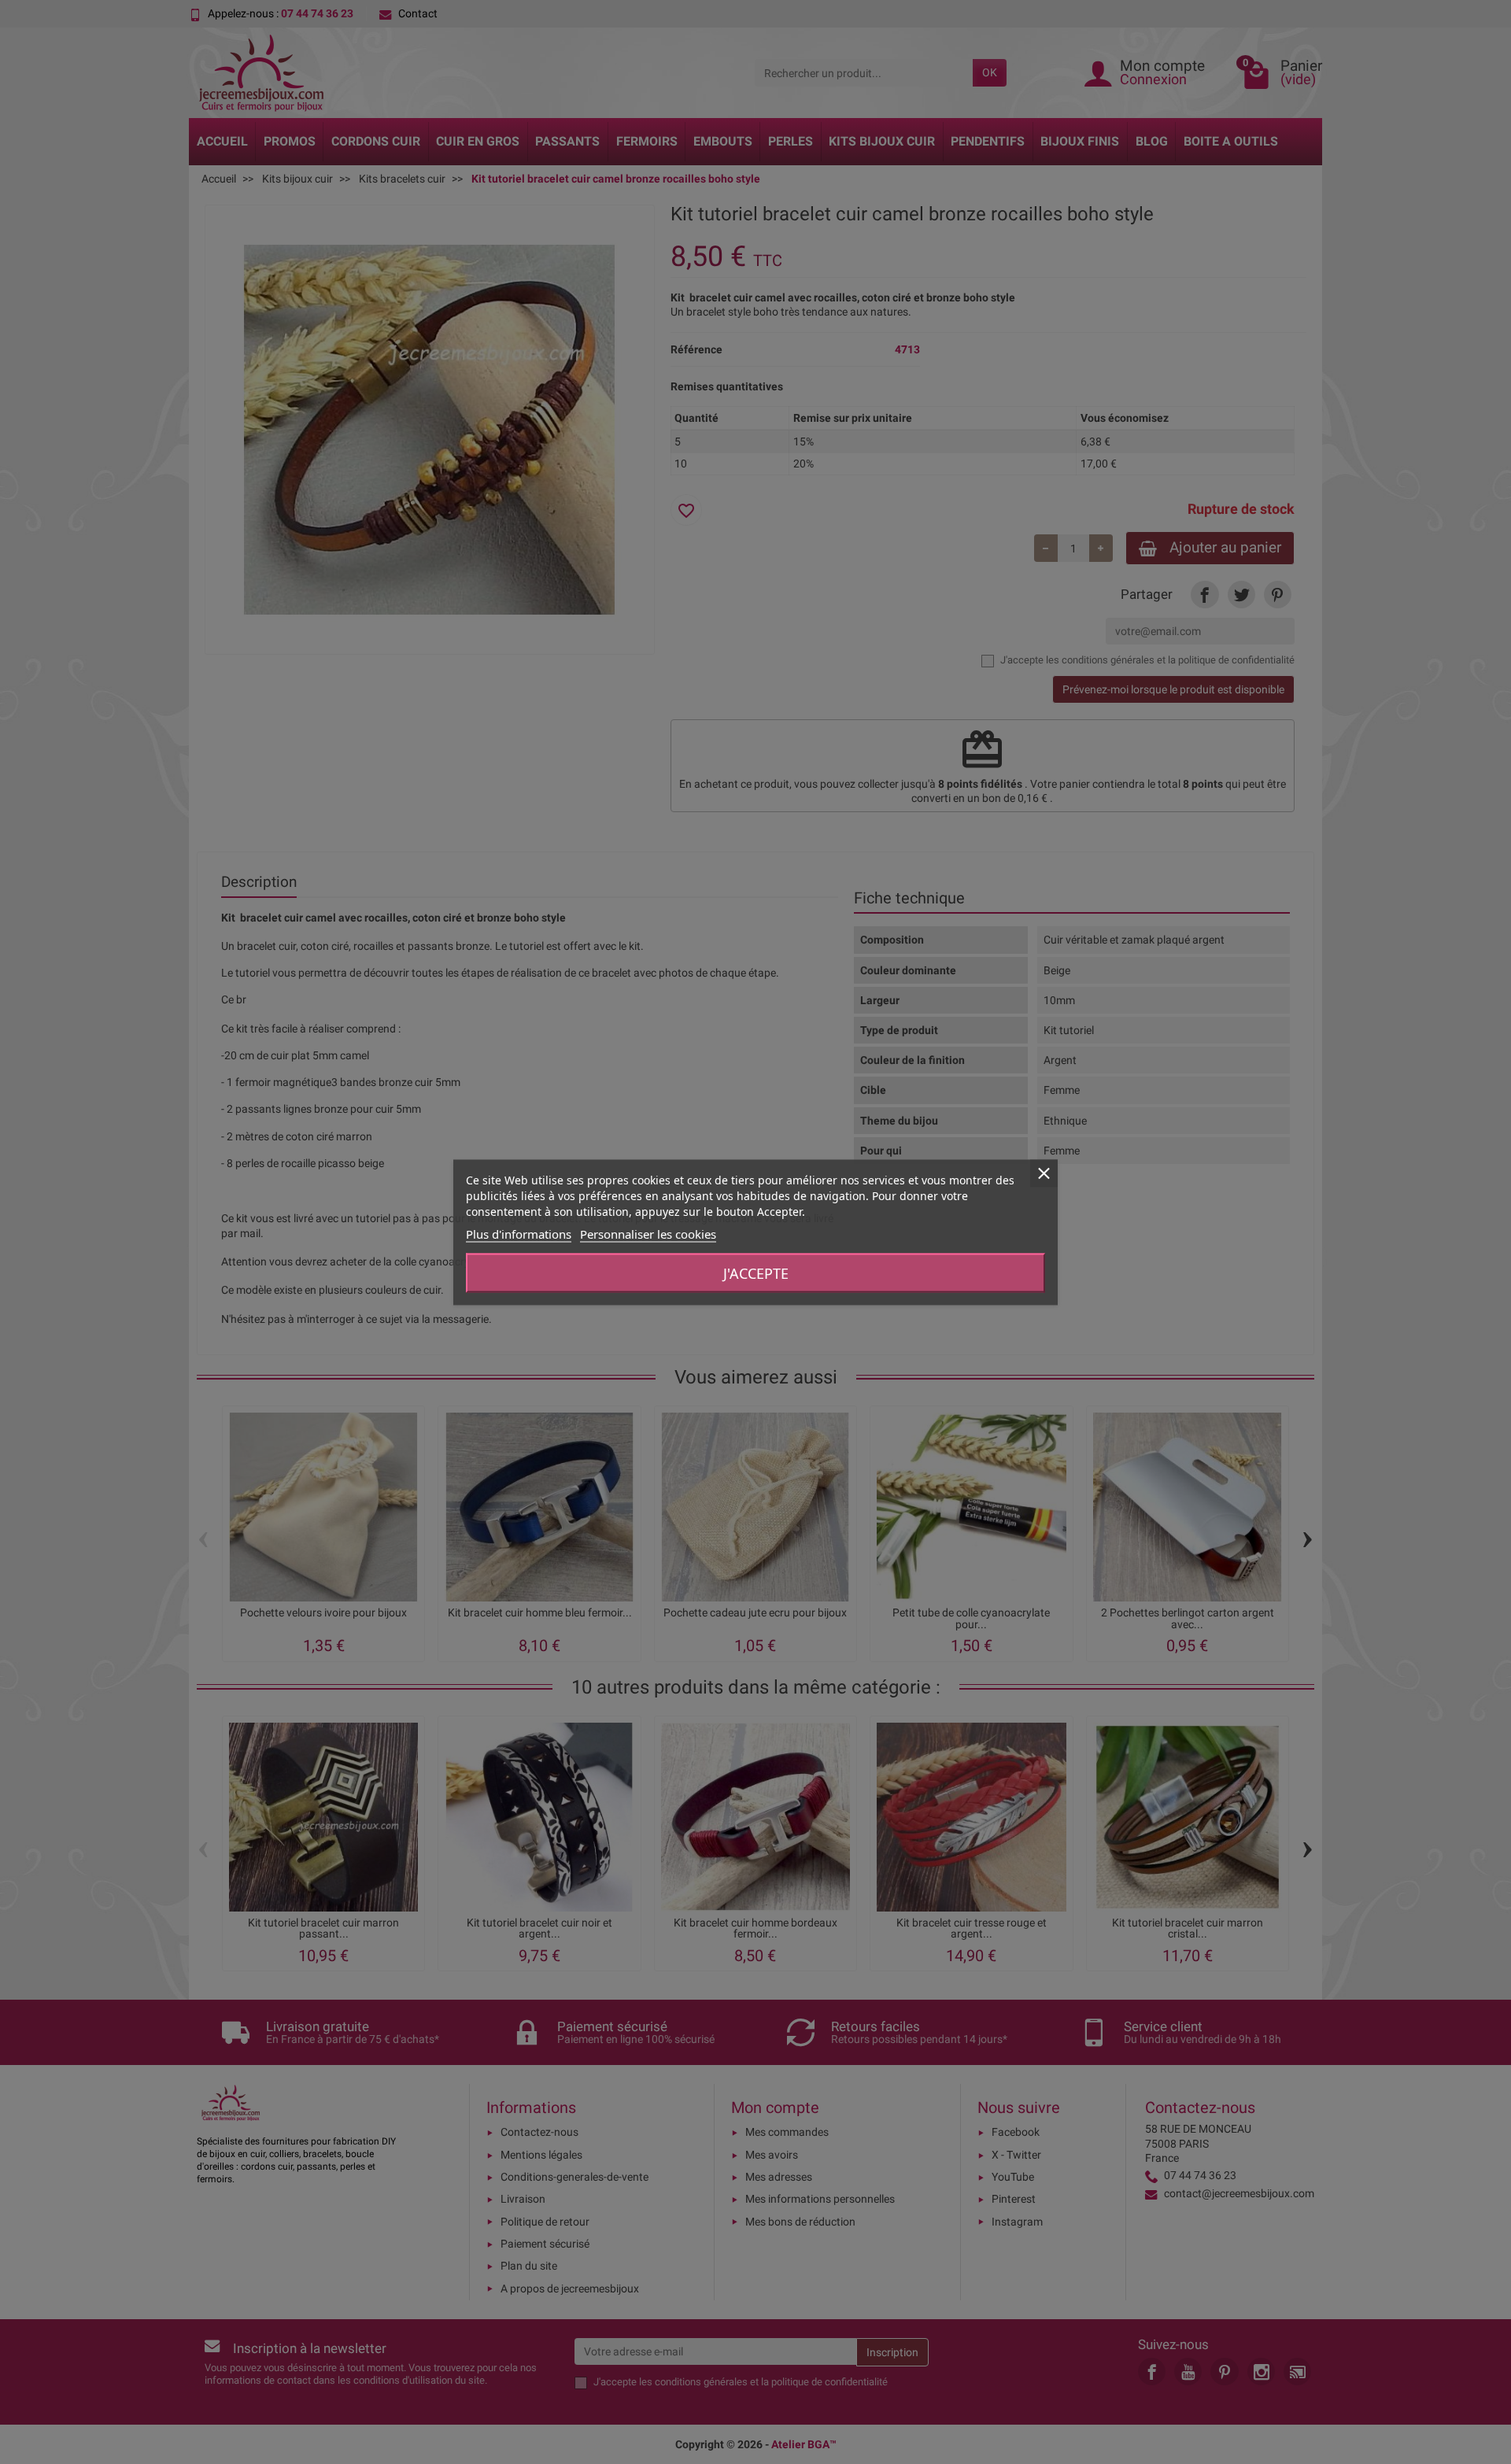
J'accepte (756, 1273)
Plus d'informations (519, 1233)
